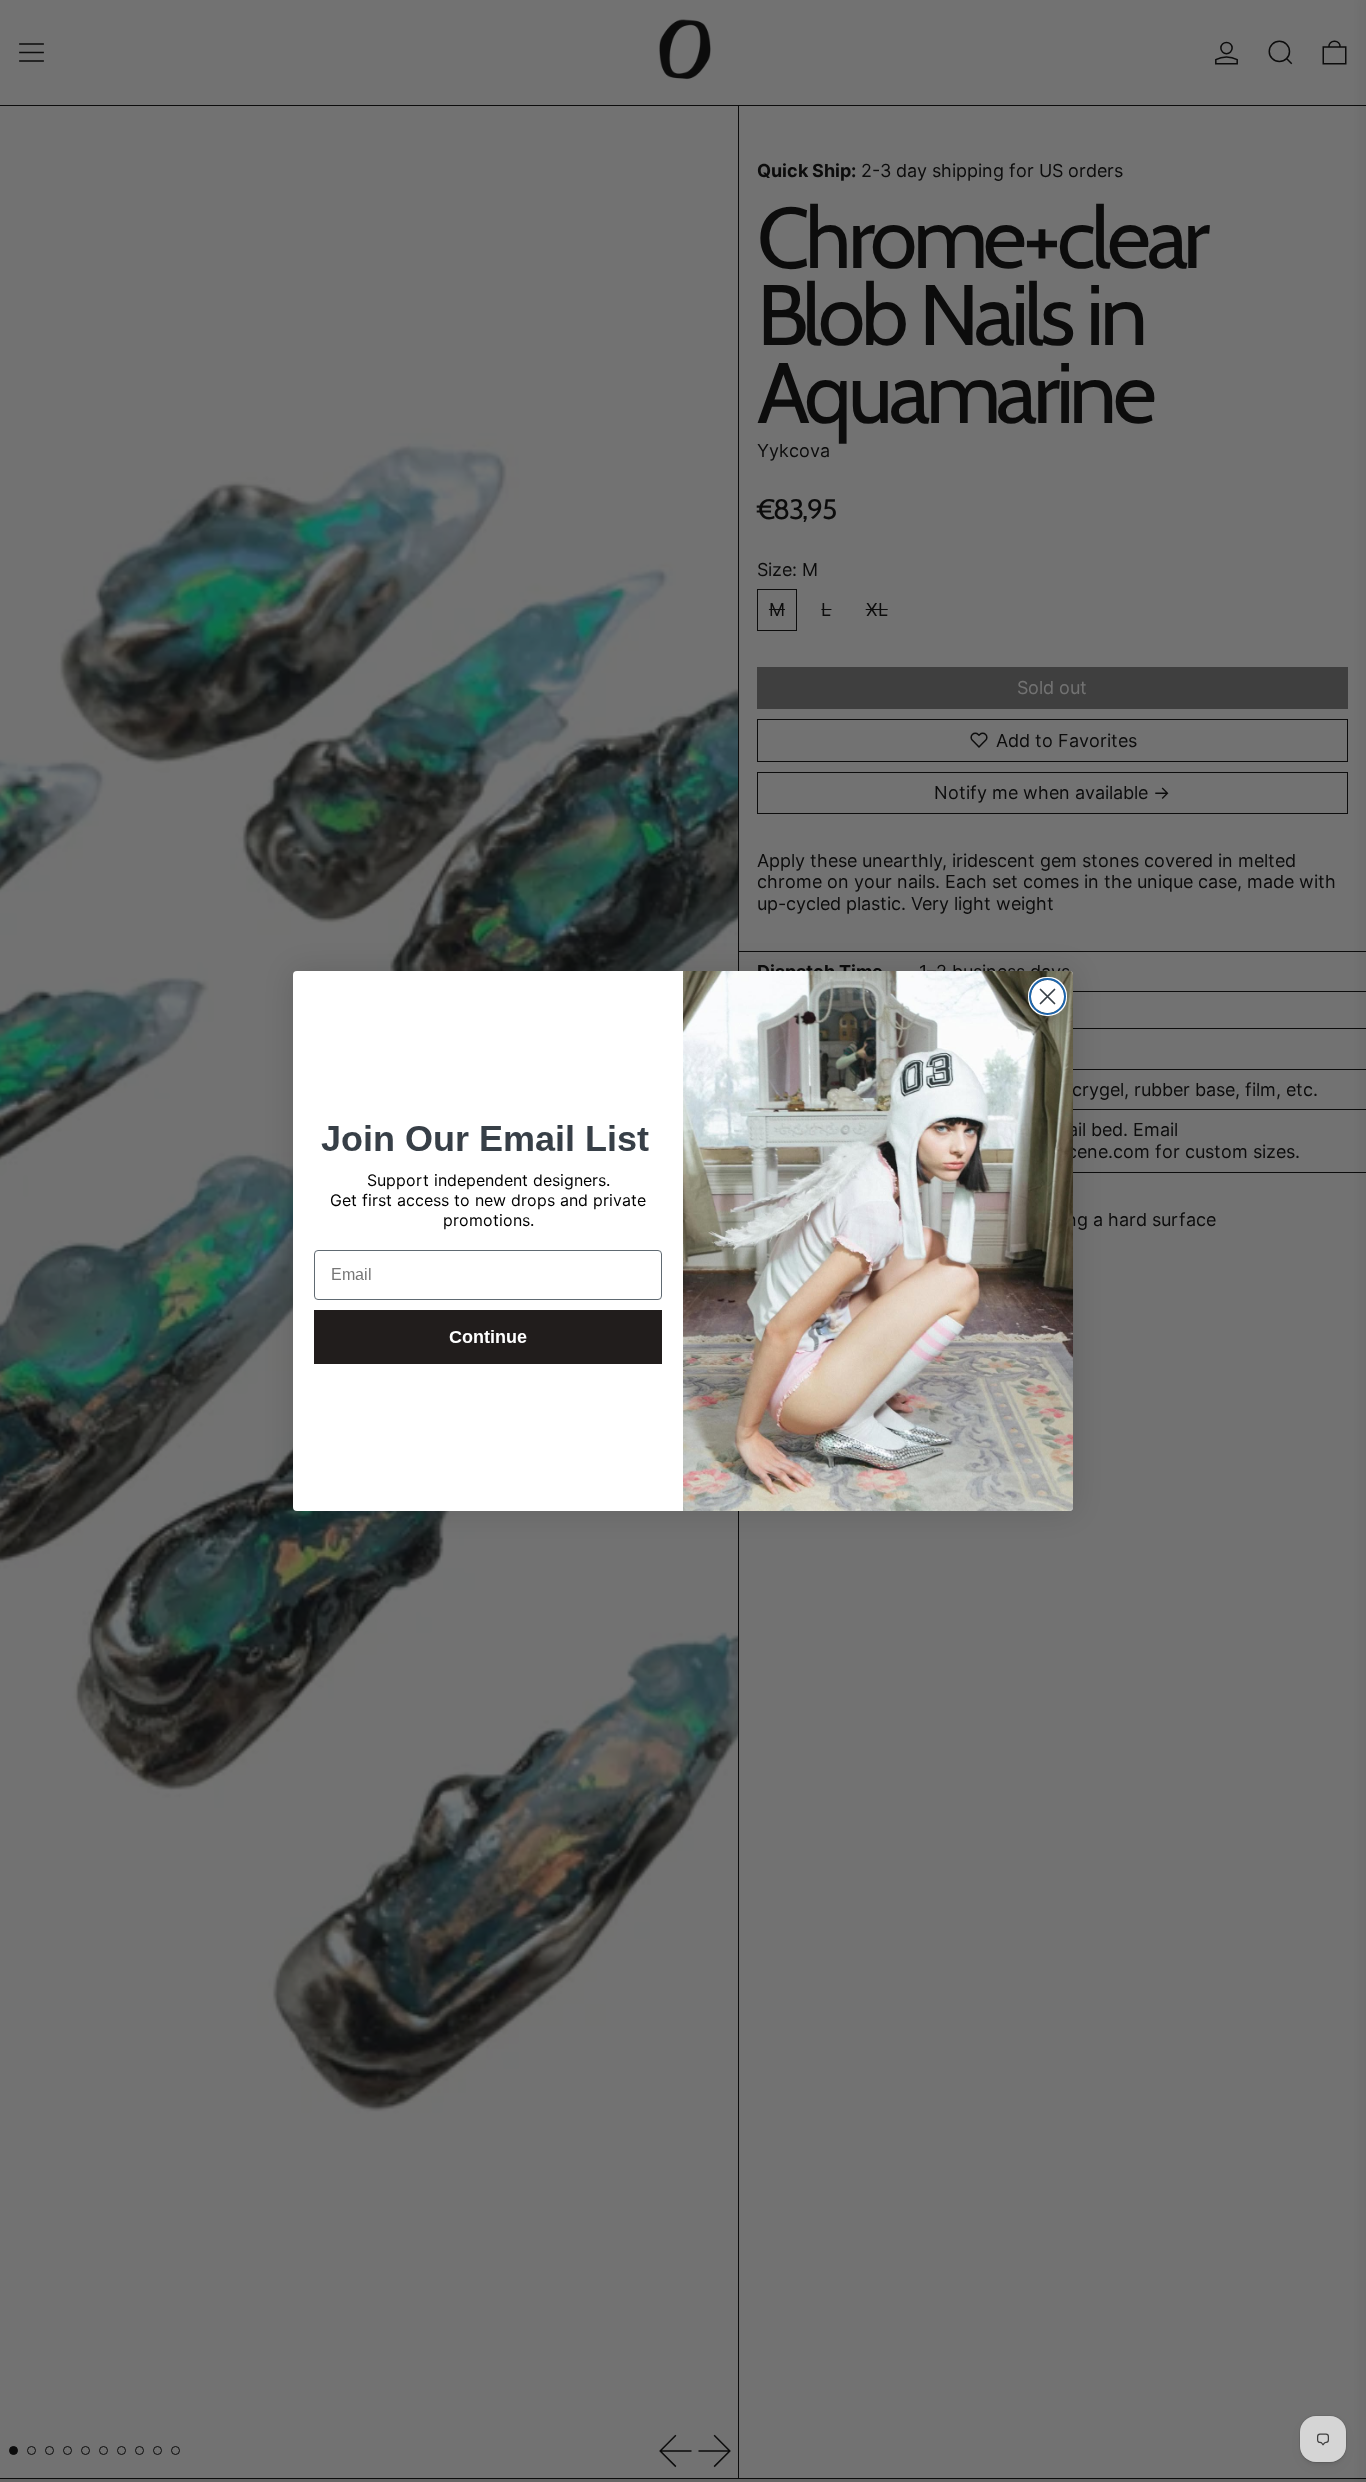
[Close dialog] (1047, 996)
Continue (488, 1337)
